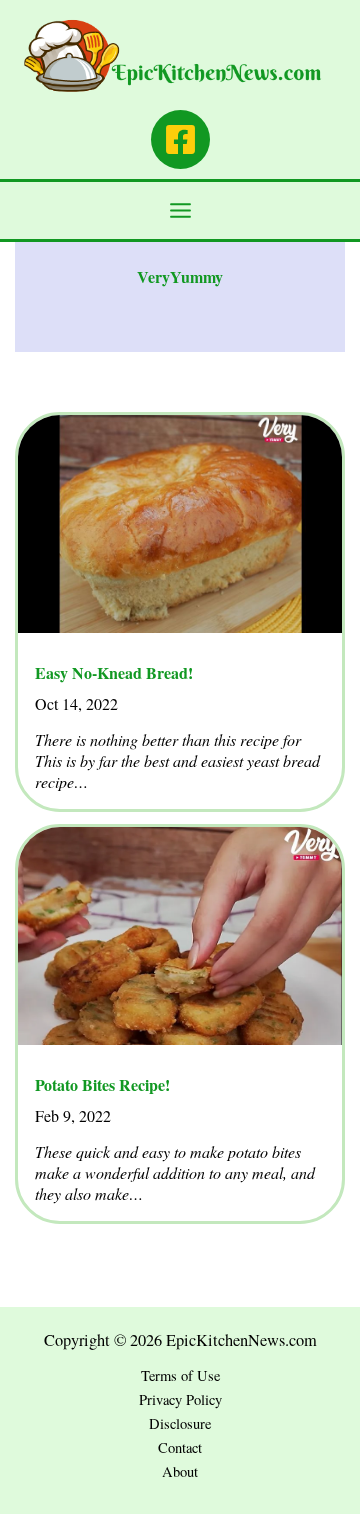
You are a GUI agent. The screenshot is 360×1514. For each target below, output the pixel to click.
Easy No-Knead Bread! (114, 672)
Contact (180, 1447)
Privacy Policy (180, 1399)
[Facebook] (180, 139)
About (180, 1471)
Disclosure (180, 1423)
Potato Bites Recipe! (102, 1084)
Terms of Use (180, 1375)
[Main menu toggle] (180, 210)
